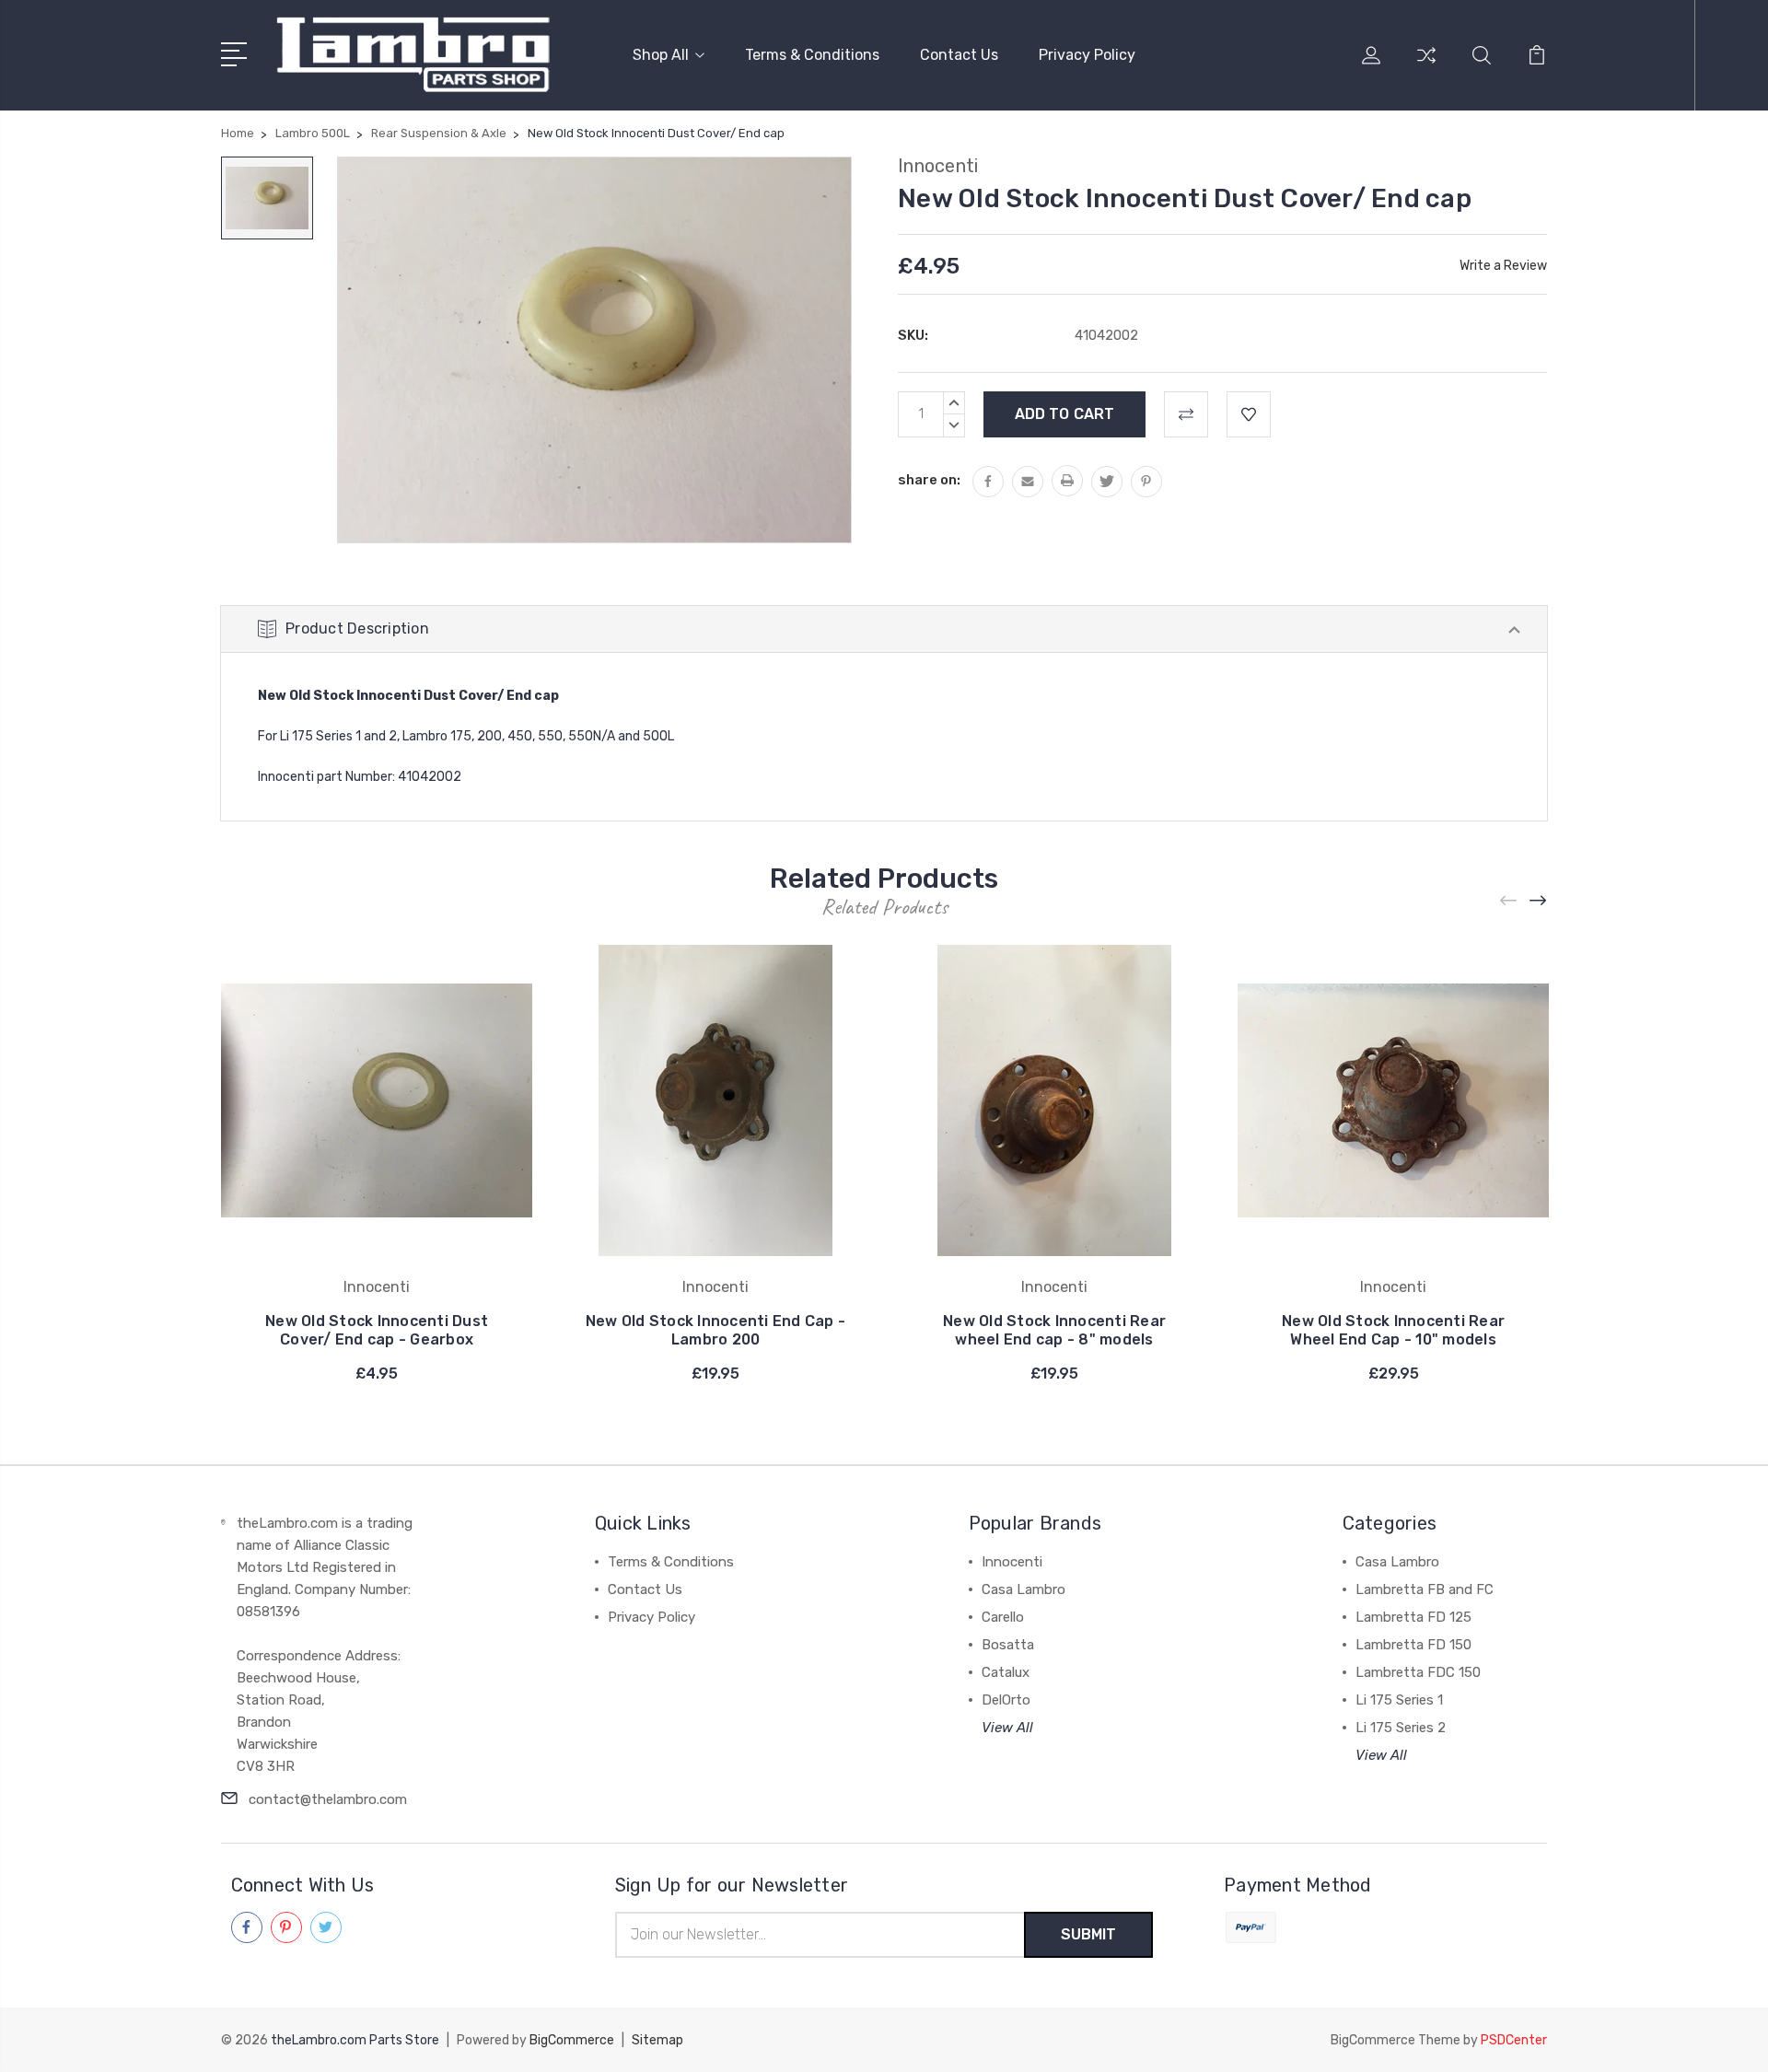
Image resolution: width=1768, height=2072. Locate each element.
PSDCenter (1514, 2040)
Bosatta (1008, 1645)
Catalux (1006, 1672)
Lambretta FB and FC (1425, 1589)
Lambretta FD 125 (1413, 1617)
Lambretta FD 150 (1413, 1645)
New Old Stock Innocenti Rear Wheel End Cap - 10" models (1393, 1330)
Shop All (661, 55)
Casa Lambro (1024, 1589)
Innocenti (1012, 1562)
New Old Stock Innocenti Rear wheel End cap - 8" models (1054, 1330)
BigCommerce (572, 2040)
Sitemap (657, 2040)
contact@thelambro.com (328, 1799)
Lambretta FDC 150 (1418, 1672)
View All (1007, 1728)
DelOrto (1006, 1700)
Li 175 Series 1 (1399, 1700)
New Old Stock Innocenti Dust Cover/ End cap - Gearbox (377, 1330)
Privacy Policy (1087, 55)
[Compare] (1426, 66)
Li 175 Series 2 (1401, 1728)
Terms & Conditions (812, 55)
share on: (929, 480)
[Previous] (1509, 901)
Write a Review (1503, 266)
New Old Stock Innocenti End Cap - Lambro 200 (715, 1330)
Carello (1003, 1617)
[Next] (1539, 901)
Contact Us (959, 55)
